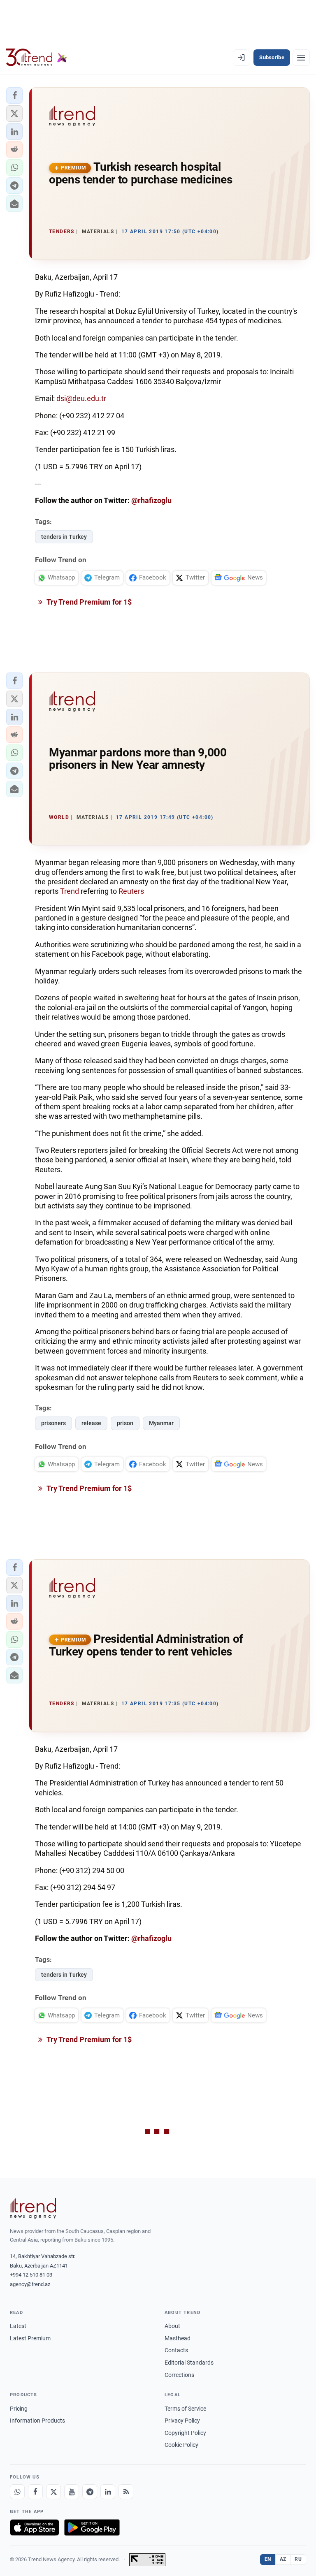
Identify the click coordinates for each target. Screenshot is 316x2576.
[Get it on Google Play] (92, 2527)
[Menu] (301, 58)
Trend (70, 891)
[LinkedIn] (108, 2492)
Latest (18, 2326)
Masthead (178, 2338)
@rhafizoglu (151, 500)
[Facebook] (35, 2492)
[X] (53, 2492)
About (172, 2326)
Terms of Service (185, 2409)
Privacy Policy (182, 2421)
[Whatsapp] (17, 2492)
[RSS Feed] (126, 2492)
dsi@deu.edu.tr (81, 398)
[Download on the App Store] (35, 2527)
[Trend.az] (37, 58)
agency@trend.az (30, 2284)
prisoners (53, 1423)
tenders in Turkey (64, 537)
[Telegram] (90, 2492)
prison (125, 1423)
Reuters (131, 891)
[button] (14, 95)
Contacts (176, 2350)
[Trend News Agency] (33, 2208)
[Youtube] (72, 2492)
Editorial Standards (189, 2363)
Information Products (37, 2421)
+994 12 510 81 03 (31, 2275)
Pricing (19, 2409)
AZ (283, 2559)
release (91, 1423)
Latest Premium (30, 2338)
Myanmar (161, 1423)
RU (298, 2559)
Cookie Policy (181, 2445)
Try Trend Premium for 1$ (88, 602)
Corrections (179, 2375)
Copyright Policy (185, 2433)
